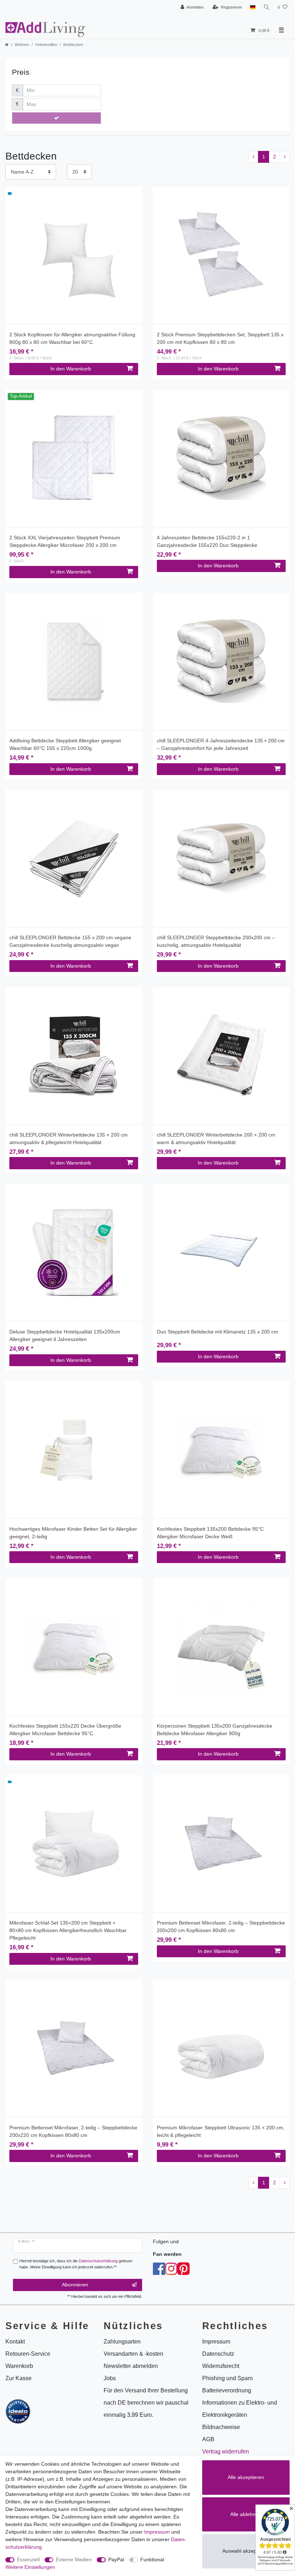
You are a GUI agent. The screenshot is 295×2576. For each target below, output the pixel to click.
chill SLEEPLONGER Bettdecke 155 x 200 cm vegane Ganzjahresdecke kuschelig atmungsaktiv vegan (70, 941)
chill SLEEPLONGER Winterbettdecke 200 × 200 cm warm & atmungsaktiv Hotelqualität (216, 1139)
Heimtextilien (46, 45)
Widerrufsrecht (221, 2366)
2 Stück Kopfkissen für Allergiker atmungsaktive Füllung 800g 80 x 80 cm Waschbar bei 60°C (72, 338)
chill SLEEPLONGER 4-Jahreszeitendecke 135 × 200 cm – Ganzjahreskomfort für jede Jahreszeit (221, 744)
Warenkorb (19, 2366)
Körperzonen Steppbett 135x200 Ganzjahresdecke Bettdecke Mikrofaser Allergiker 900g (215, 1730)
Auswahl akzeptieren (246, 2551)
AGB (208, 2439)
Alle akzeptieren (246, 2477)
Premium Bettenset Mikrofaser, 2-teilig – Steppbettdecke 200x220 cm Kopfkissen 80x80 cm (73, 2131)
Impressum (157, 2532)
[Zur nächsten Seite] (285, 157)
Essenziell (28, 2559)
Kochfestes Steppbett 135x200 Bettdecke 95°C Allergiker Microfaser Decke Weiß (210, 1533)
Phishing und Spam (227, 2378)
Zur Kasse (19, 2378)
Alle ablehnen (246, 2514)
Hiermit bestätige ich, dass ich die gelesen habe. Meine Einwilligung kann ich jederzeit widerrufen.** (76, 2264)
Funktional (152, 2559)
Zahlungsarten (122, 2342)
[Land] (253, 7)
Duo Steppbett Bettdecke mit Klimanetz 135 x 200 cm (217, 1332)
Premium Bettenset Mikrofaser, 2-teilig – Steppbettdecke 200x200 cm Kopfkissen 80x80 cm (221, 1927)
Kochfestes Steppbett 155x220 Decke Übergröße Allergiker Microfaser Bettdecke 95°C (65, 1730)
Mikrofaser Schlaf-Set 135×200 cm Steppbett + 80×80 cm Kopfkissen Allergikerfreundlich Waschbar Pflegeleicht (68, 1930)
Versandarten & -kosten (133, 2354)
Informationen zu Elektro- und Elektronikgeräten (240, 2409)
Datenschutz (218, 2354)
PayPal (116, 2559)
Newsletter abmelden (131, 2366)
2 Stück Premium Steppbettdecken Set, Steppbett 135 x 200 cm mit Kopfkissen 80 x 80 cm (220, 338)
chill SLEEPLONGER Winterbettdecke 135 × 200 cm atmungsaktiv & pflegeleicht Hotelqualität (69, 1139)
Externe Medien (74, 2559)
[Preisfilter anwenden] (56, 118)
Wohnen (22, 45)
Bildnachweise (221, 2427)
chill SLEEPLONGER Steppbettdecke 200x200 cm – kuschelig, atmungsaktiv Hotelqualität (216, 941)
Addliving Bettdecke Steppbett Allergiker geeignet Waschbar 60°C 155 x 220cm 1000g (65, 744)
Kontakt (15, 2342)
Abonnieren (75, 2285)
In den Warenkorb (71, 369)
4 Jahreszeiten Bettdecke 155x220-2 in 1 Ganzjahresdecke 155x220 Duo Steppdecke (207, 541)
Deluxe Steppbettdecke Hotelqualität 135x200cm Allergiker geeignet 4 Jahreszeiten (65, 1335)
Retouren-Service (28, 2354)
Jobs (110, 2378)
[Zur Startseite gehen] (7, 45)
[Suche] (267, 7)
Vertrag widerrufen (226, 2451)
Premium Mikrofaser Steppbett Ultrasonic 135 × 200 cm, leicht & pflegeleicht (221, 2131)
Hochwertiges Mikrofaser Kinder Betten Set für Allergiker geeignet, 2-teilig (73, 1533)
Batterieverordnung (227, 2390)
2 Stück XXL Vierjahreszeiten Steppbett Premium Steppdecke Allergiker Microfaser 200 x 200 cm (65, 541)
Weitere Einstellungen (30, 2567)
